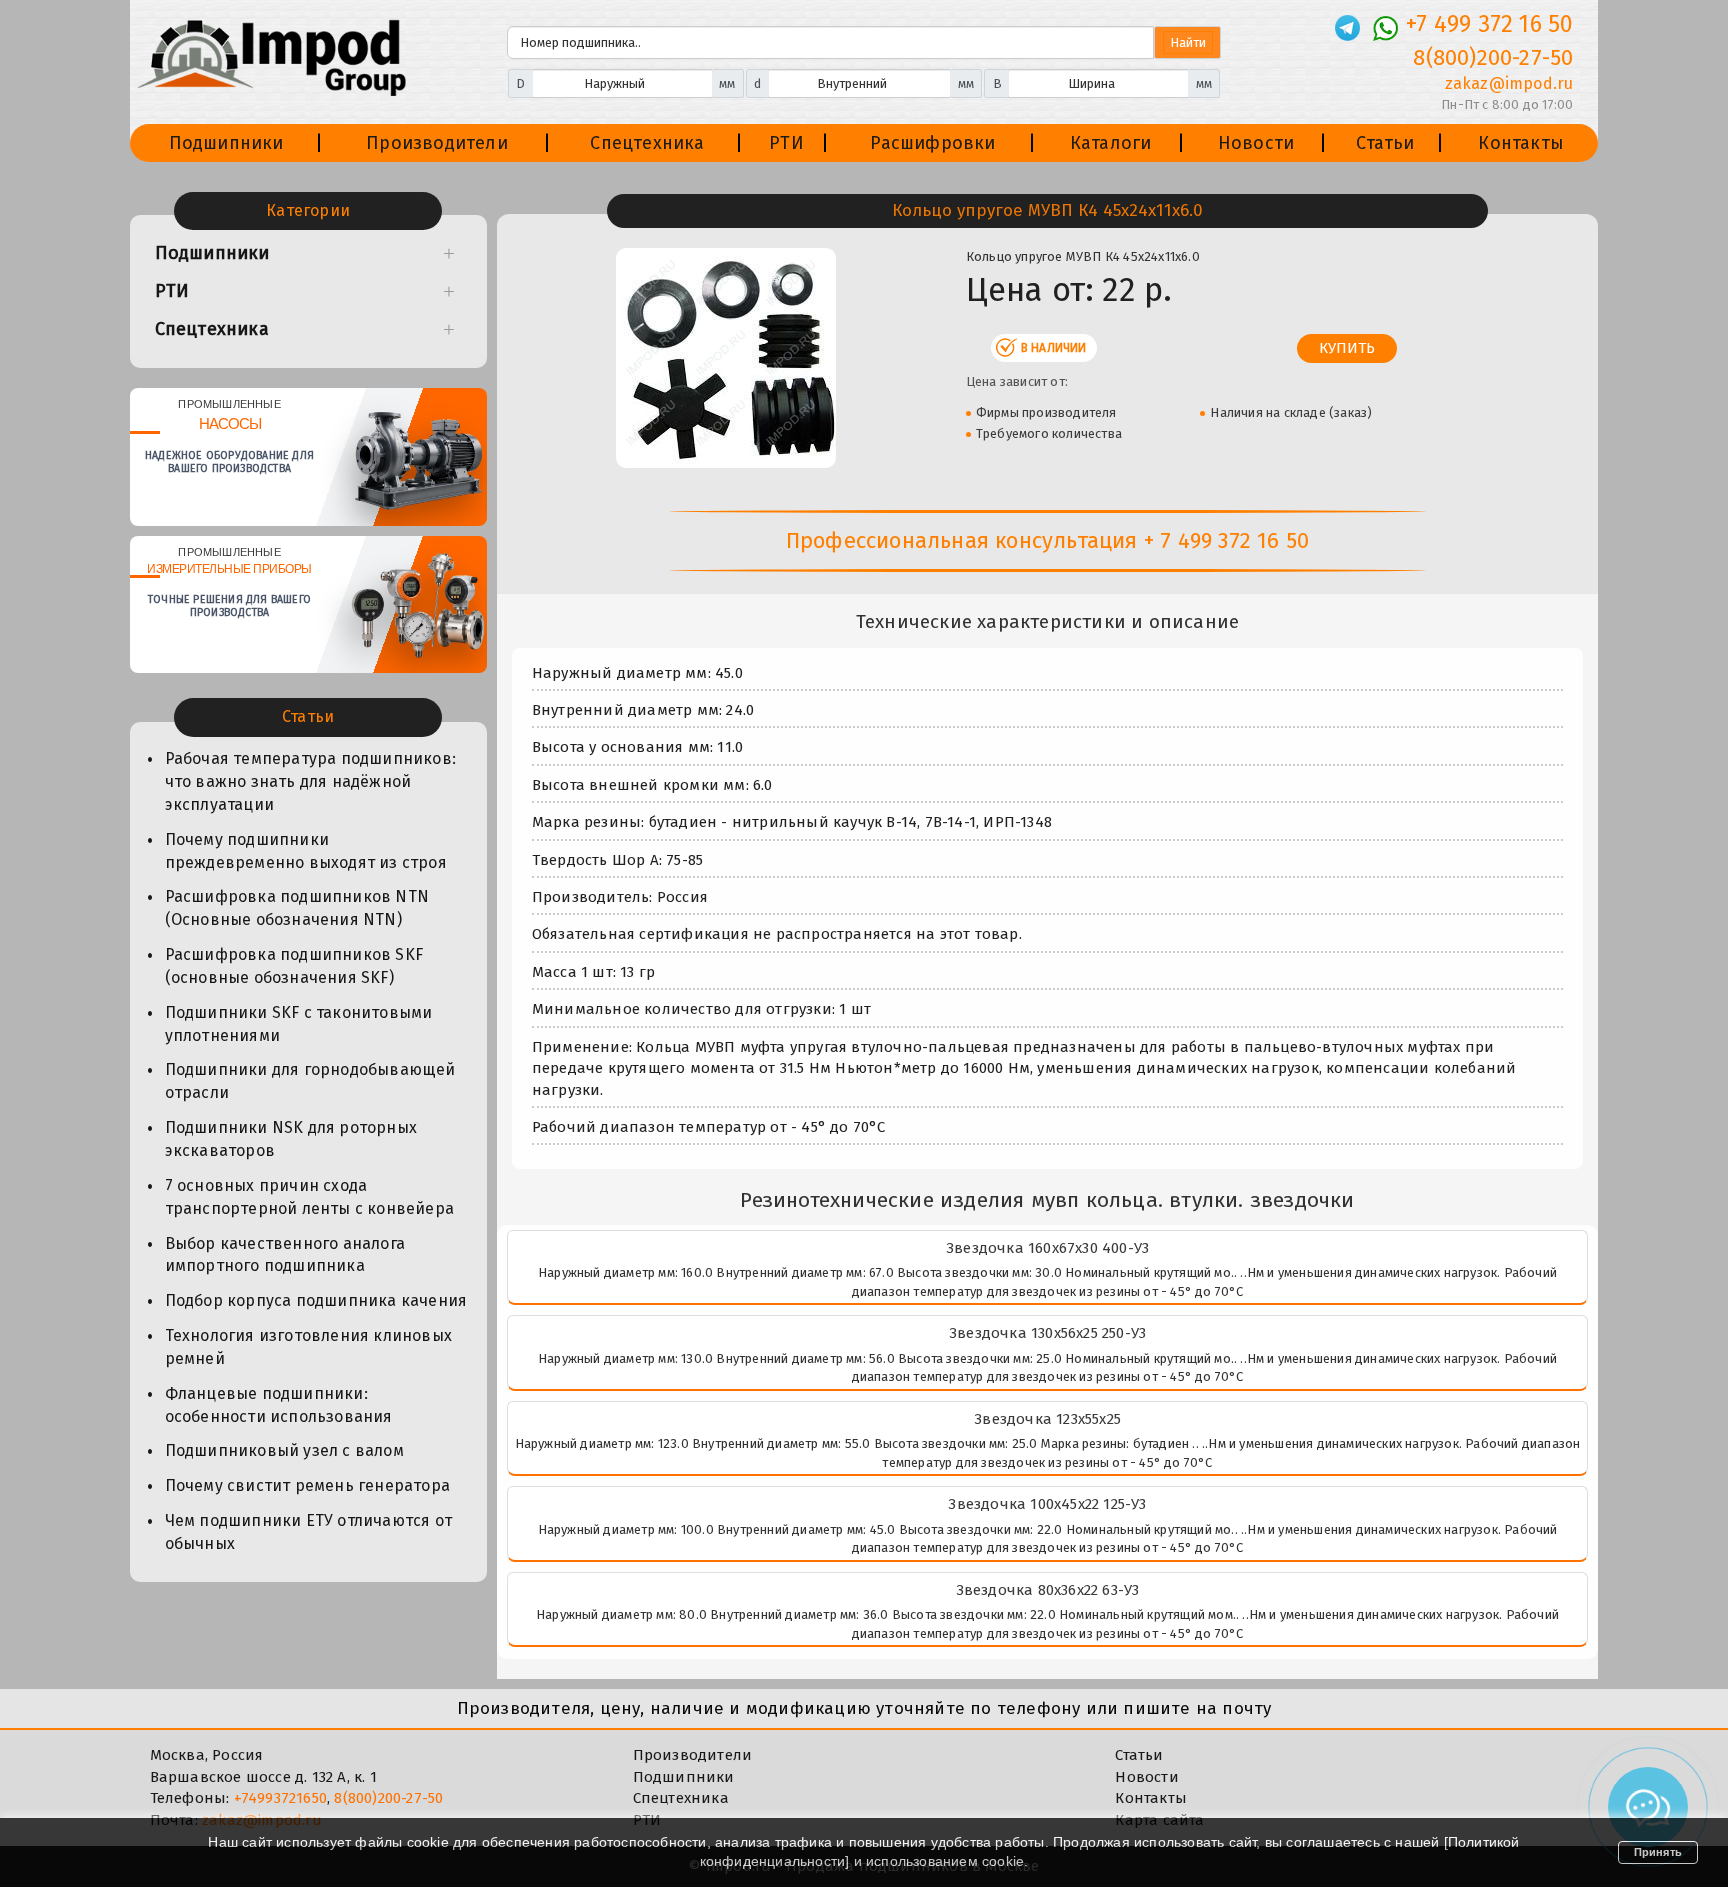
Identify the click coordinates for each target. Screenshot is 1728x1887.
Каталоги (1111, 143)
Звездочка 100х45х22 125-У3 (1047, 1504)
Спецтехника (647, 143)
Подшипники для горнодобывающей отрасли (310, 1081)
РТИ (786, 143)
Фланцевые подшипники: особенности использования (279, 1405)
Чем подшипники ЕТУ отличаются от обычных (308, 1532)
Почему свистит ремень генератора (307, 1485)
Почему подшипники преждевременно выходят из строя (306, 851)
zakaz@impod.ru (1509, 83)
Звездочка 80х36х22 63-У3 (1048, 1590)
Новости (1256, 143)
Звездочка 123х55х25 (1047, 1419)
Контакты (1521, 143)
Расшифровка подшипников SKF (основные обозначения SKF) (294, 966)
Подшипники (226, 143)
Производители (437, 143)
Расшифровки (932, 143)
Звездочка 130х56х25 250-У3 (1047, 1333)
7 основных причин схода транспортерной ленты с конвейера (309, 1197)
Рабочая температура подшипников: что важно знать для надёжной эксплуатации (310, 781)
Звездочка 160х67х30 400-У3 (1047, 1248)
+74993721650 (280, 1798)
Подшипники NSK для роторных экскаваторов (291, 1139)
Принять (1658, 1852)
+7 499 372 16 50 (1489, 24)
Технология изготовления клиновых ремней (308, 1347)
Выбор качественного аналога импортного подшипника (285, 1255)
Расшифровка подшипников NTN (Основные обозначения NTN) (297, 908)
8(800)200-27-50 (1493, 57)
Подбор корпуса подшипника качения (316, 1300)
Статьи (1385, 143)
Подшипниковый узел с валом (284, 1450)
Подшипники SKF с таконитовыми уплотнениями (299, 1024)
